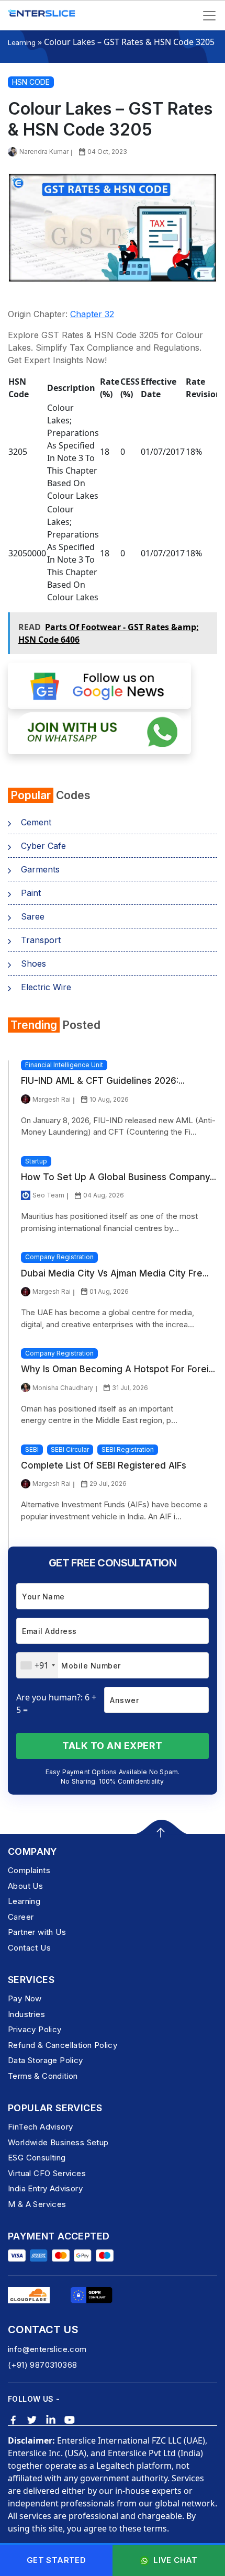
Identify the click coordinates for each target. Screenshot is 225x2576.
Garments (40, 869)
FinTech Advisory (40, 2127)
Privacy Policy (35, 2029)
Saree (33, 916)
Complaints (29, 1870)
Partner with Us (37, 1932)
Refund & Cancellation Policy (63, 2045)
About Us (25, 1886)
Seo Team (48, 1195)
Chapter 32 (92, 314)
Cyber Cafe (43, 846)
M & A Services (37, 2204)
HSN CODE (31, 82)
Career (21, 1917)
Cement (36, 822)
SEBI (32, 1449)
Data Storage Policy (46, 2060)
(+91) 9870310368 (42, 2365)
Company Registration (59, 1257)
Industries (26, 2014)
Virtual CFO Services (47, 2173)
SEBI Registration (128, 1449)
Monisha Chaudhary (63, 1388)
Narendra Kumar (44, 152)
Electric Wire (46, 987)
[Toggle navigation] (209, 16)
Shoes (33, 964)
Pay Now (25, 1998)
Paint (31, 893)
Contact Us (29, 1948)
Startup (36, 1161)
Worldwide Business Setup (58, 2142)
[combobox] (37, 1665)
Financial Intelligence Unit (64, 1065)
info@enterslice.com (47, 2349)
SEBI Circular (70, 1449)
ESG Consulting (37, 2158)
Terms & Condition (43, 2076)
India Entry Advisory (45, 2188)
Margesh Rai (52, 1099)
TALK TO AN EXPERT (113, 1746)
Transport (41, 940)
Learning (22, 42)
